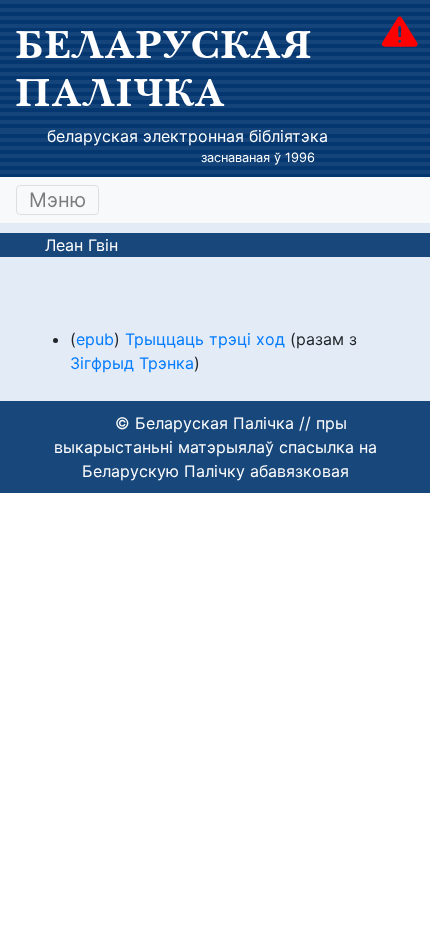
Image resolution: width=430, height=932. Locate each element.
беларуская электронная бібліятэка (187, 136)
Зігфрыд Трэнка (132, 363)
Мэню (57, 200)
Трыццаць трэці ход (205, 339)
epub (95, 339)
